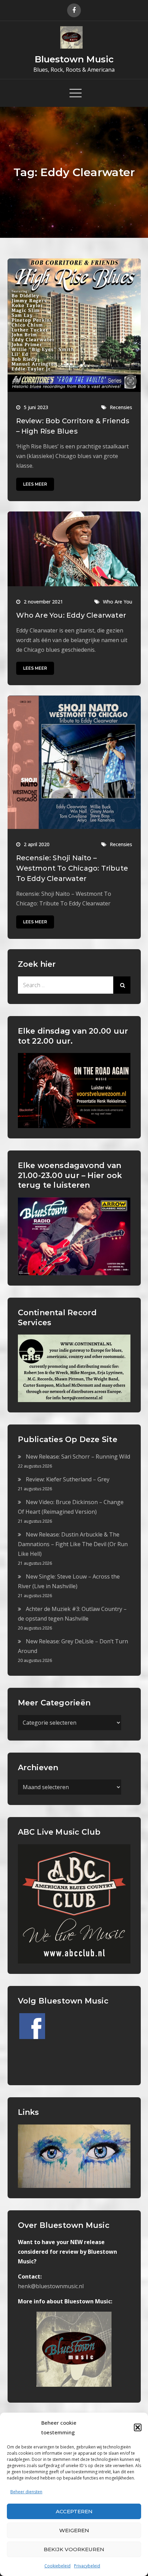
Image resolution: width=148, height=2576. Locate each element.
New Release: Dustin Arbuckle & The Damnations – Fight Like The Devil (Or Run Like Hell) (73, 1544)
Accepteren (74, 2511)
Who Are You (118, 602)
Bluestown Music (74, 59)
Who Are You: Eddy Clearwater (71, 615)
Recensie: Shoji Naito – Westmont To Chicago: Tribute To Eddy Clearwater (72, 868)
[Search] (122, 985)
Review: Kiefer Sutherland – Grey (68, 1479)
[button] (138, 2427)
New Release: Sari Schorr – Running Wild (78, 1457)
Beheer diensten (26, 2492)
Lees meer (35, 484)
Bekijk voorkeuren (74, 2549)
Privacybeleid (87, 2566)
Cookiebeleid (57, 2566)
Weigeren (74, 2530)
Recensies (121, 407)
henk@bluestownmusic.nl (51, 2286)
